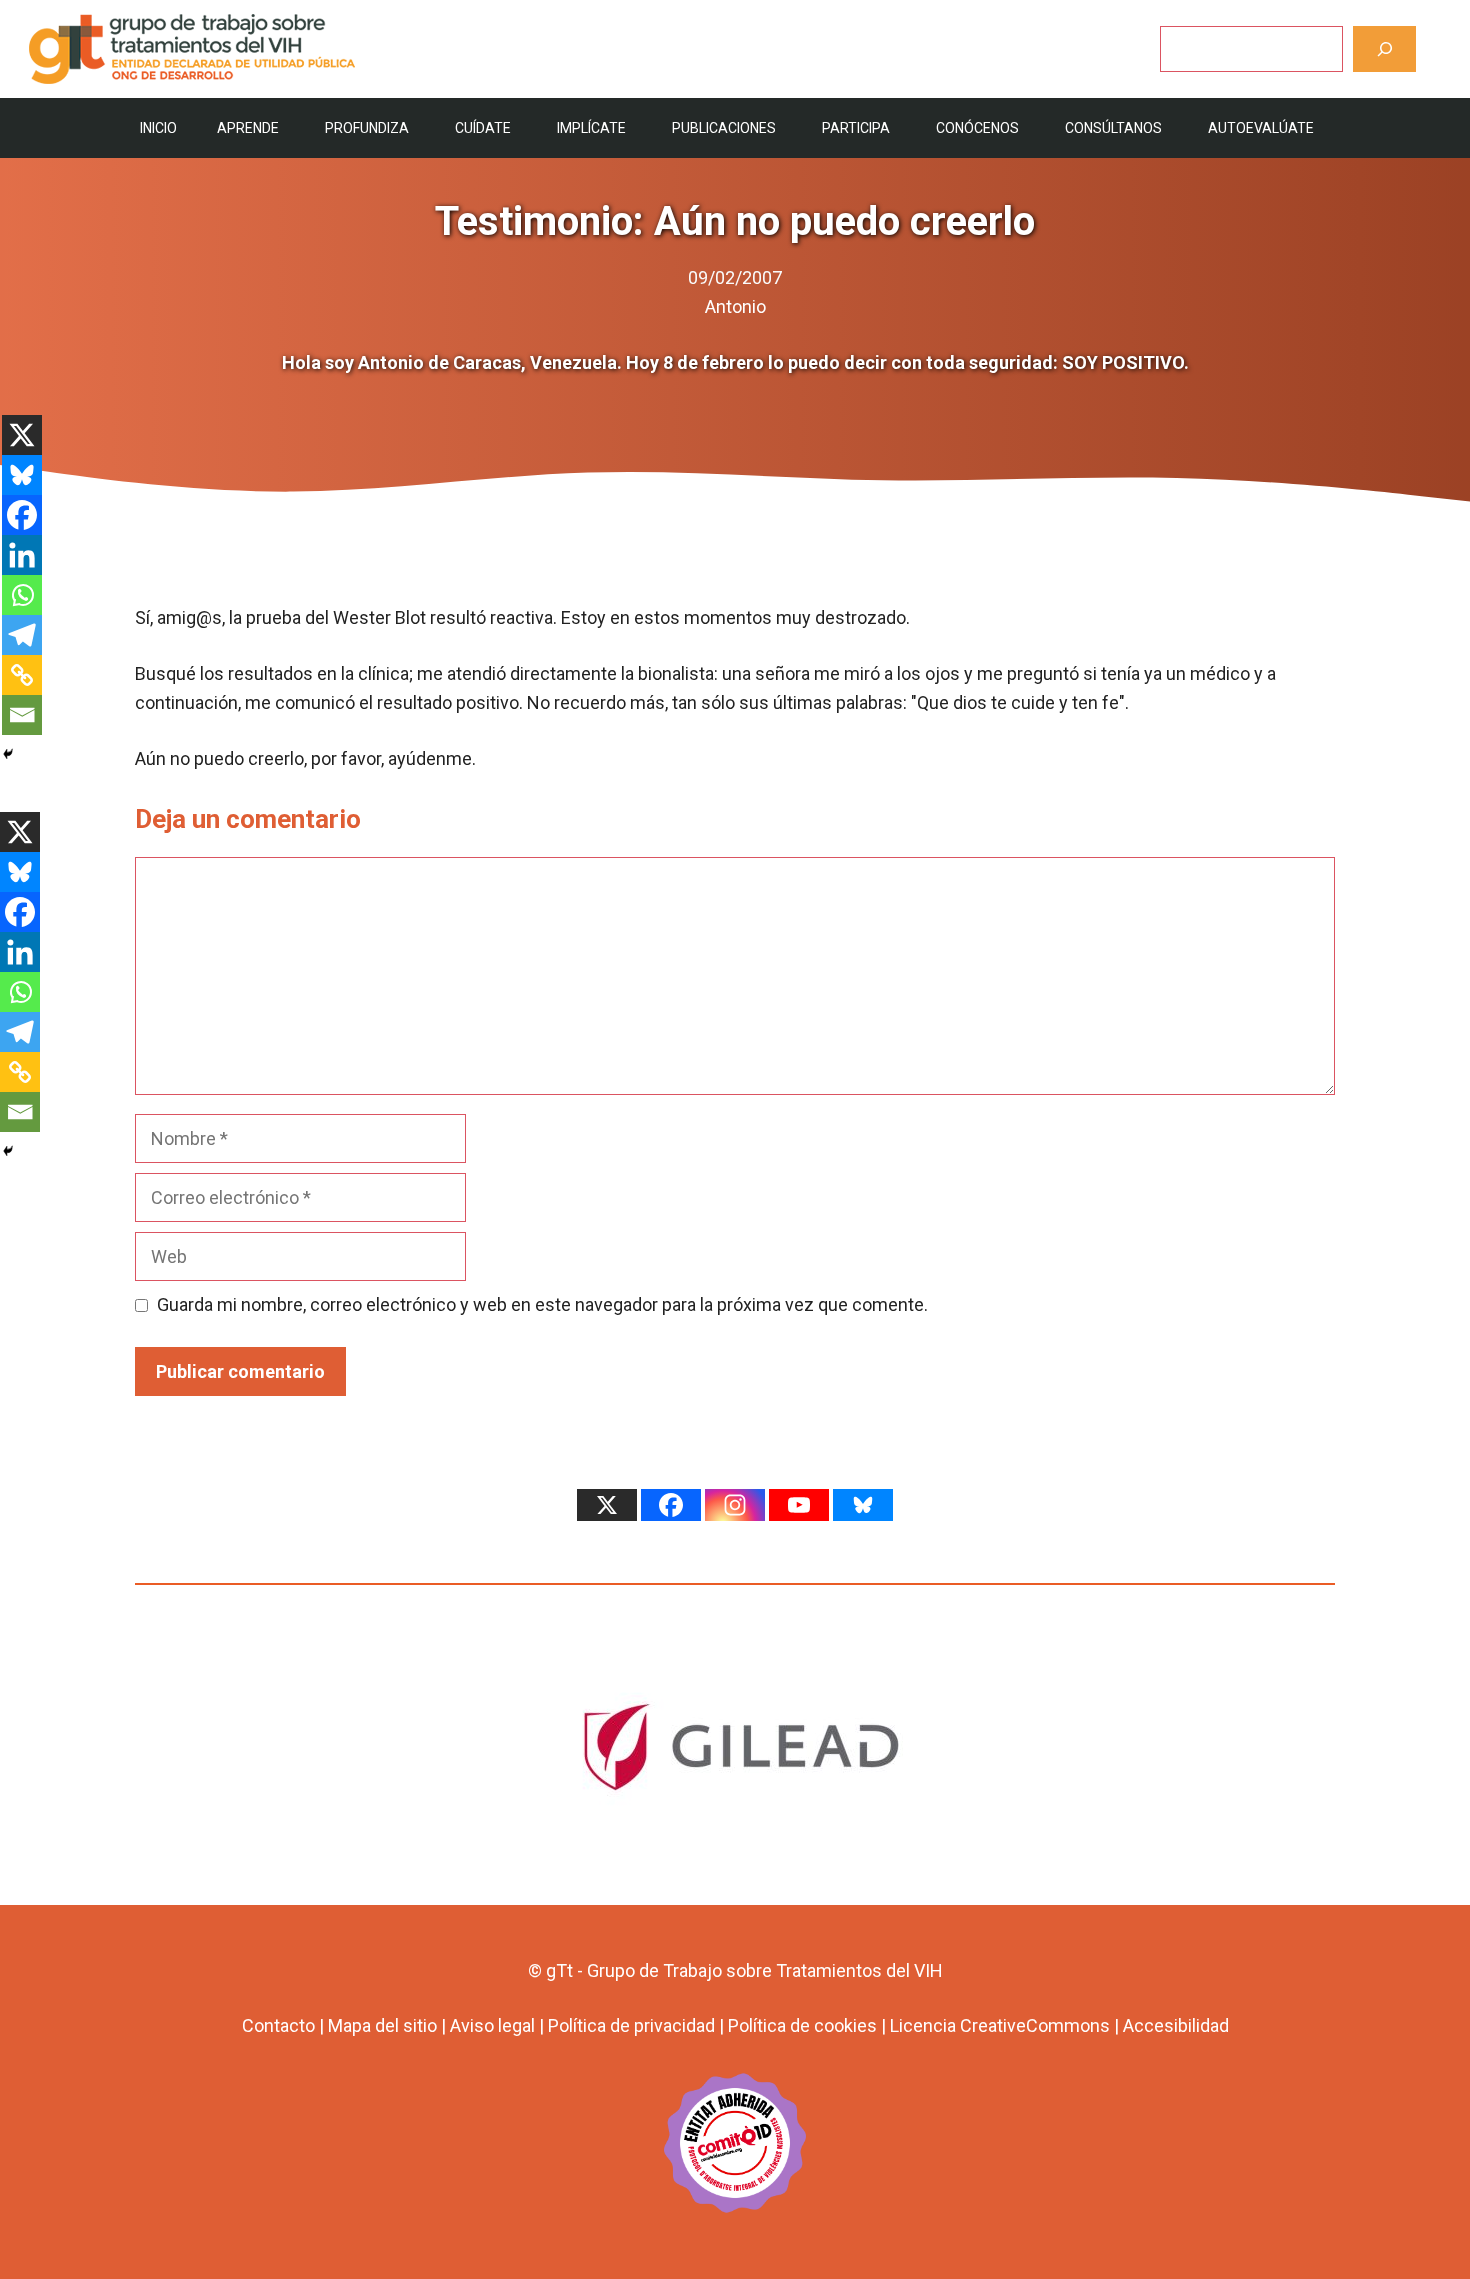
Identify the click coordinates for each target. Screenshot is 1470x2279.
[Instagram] (735, 1505)
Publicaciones (724, 128)
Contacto (278, 2025)
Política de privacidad (631, 2025)
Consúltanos (1113, 128)
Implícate (591, 128)
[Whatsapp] (22, 595)
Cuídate (483, 128)
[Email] (22, 715)
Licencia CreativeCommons (1000, 2025)
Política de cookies (802, 2025)
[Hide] (8, 754)
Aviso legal (492, 2025)
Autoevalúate (1261, 128)
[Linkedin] (22, 555)
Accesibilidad (1176, 2025)
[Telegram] (22, 635)
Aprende (248, 128)
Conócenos (977, 128)
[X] (22, 435)
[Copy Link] (22, 675)
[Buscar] (1384, 48)
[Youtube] (799, 1505)
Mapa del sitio (382, 2025)
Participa (856, 128)
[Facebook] (22, 515)
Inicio (158, 128)
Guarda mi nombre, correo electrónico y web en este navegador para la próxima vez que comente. (542, 1304)
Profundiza (367, 128)
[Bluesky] (22, 475)
